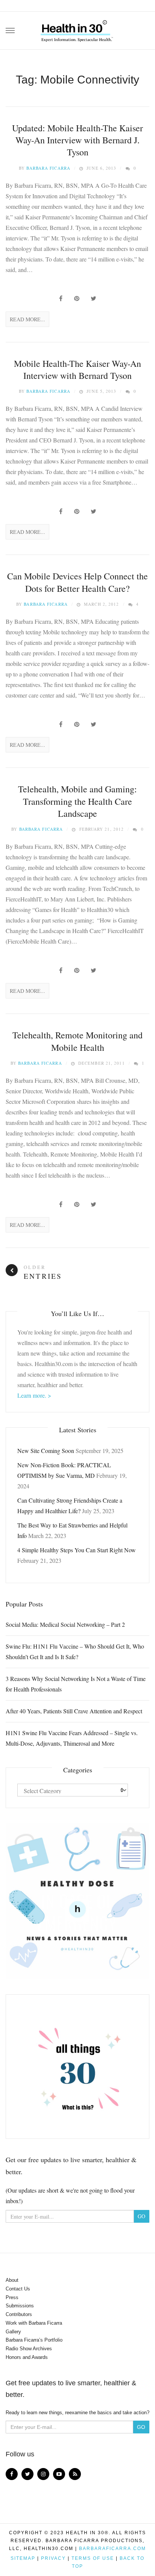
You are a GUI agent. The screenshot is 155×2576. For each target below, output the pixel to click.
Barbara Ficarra (48, 168)
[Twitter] (27, 2474)
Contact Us (18, 2289)
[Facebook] (12, 2474)
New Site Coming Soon (46, 1451)
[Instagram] (43, 2474)
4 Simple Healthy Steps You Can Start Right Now (77, 1550)
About (12, 2280)
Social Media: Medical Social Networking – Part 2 (65, 1624)
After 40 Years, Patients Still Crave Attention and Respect (74, 1711)
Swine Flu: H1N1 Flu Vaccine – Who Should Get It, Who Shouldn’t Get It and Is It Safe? (75, 1651)
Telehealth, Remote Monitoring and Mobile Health (77, 1041)
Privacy (53, 2558)
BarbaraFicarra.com (112, 2549)
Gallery (13, 2332)
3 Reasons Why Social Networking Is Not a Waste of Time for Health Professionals (76, 1684)
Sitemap (23, 2558)
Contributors (19, 2314)
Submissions (20, 2306)
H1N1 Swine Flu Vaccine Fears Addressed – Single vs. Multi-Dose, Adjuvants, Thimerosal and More (72, 1738)
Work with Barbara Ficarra (34, 2323)
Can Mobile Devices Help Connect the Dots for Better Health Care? (77, 582)
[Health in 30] (77, 28)
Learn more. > (34, 1395)
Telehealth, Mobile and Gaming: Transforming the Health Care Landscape (77, 801)
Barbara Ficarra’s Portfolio (34, 2340)
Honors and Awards (27, 2357)
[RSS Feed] (75, 2474)
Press (12, 2297)
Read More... (27, 319)
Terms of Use (93, 2558)
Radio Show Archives (29, 2349)
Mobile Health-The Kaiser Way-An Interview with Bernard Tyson (77, 369)
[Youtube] (59, 2474)
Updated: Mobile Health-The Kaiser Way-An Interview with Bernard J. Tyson (77, 140)
